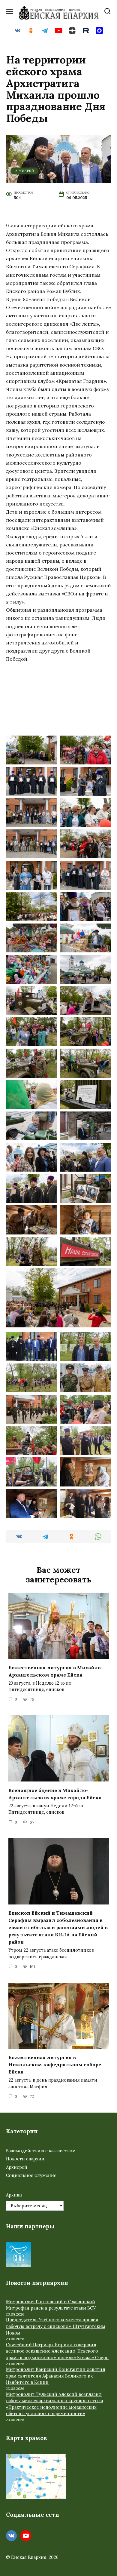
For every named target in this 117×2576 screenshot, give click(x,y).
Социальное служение (31, 2175)
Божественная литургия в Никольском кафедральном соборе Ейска (55, 2064)
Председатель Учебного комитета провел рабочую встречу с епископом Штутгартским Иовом (56, 2326)
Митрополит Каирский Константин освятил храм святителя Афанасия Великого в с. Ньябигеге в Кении (56, 2376)
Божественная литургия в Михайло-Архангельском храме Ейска (56, 1671)
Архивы (14, 2195)
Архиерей (25, 171)
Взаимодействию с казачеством (41, 2151)
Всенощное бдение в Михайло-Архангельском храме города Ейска (55, 1794)
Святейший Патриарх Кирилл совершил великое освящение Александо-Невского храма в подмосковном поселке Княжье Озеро (57, 2351)
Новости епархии (25, 2159)
